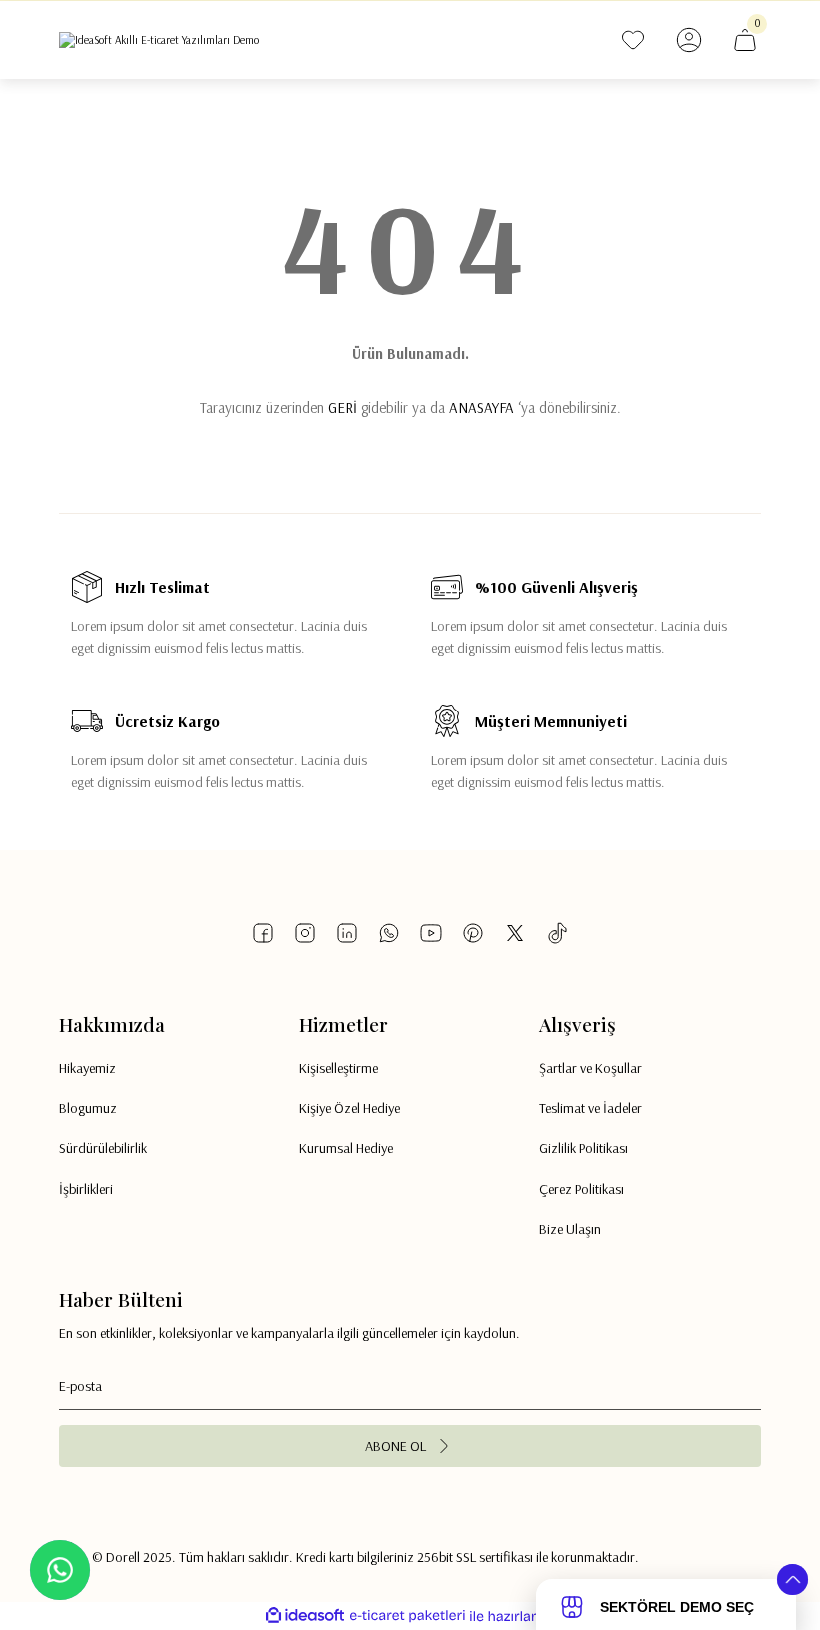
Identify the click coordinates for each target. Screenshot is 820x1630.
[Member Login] (689, 40)
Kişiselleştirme (338, 1068)
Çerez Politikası (581, 1189)
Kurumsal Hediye (346, 1148)
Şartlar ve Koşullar (590, 1068)
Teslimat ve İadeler (590, 1108)
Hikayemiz (87, 1068)
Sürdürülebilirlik (103, 1148)
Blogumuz (88, 1108)
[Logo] (159, 40)
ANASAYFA (481, 407)
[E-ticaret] (407, 1616)
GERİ (342, 407)
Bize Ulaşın (570, 1229)
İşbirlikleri (86, 1189)
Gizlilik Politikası (583, 1148)
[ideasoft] (305, 1616)
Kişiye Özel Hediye (349, 1108)
